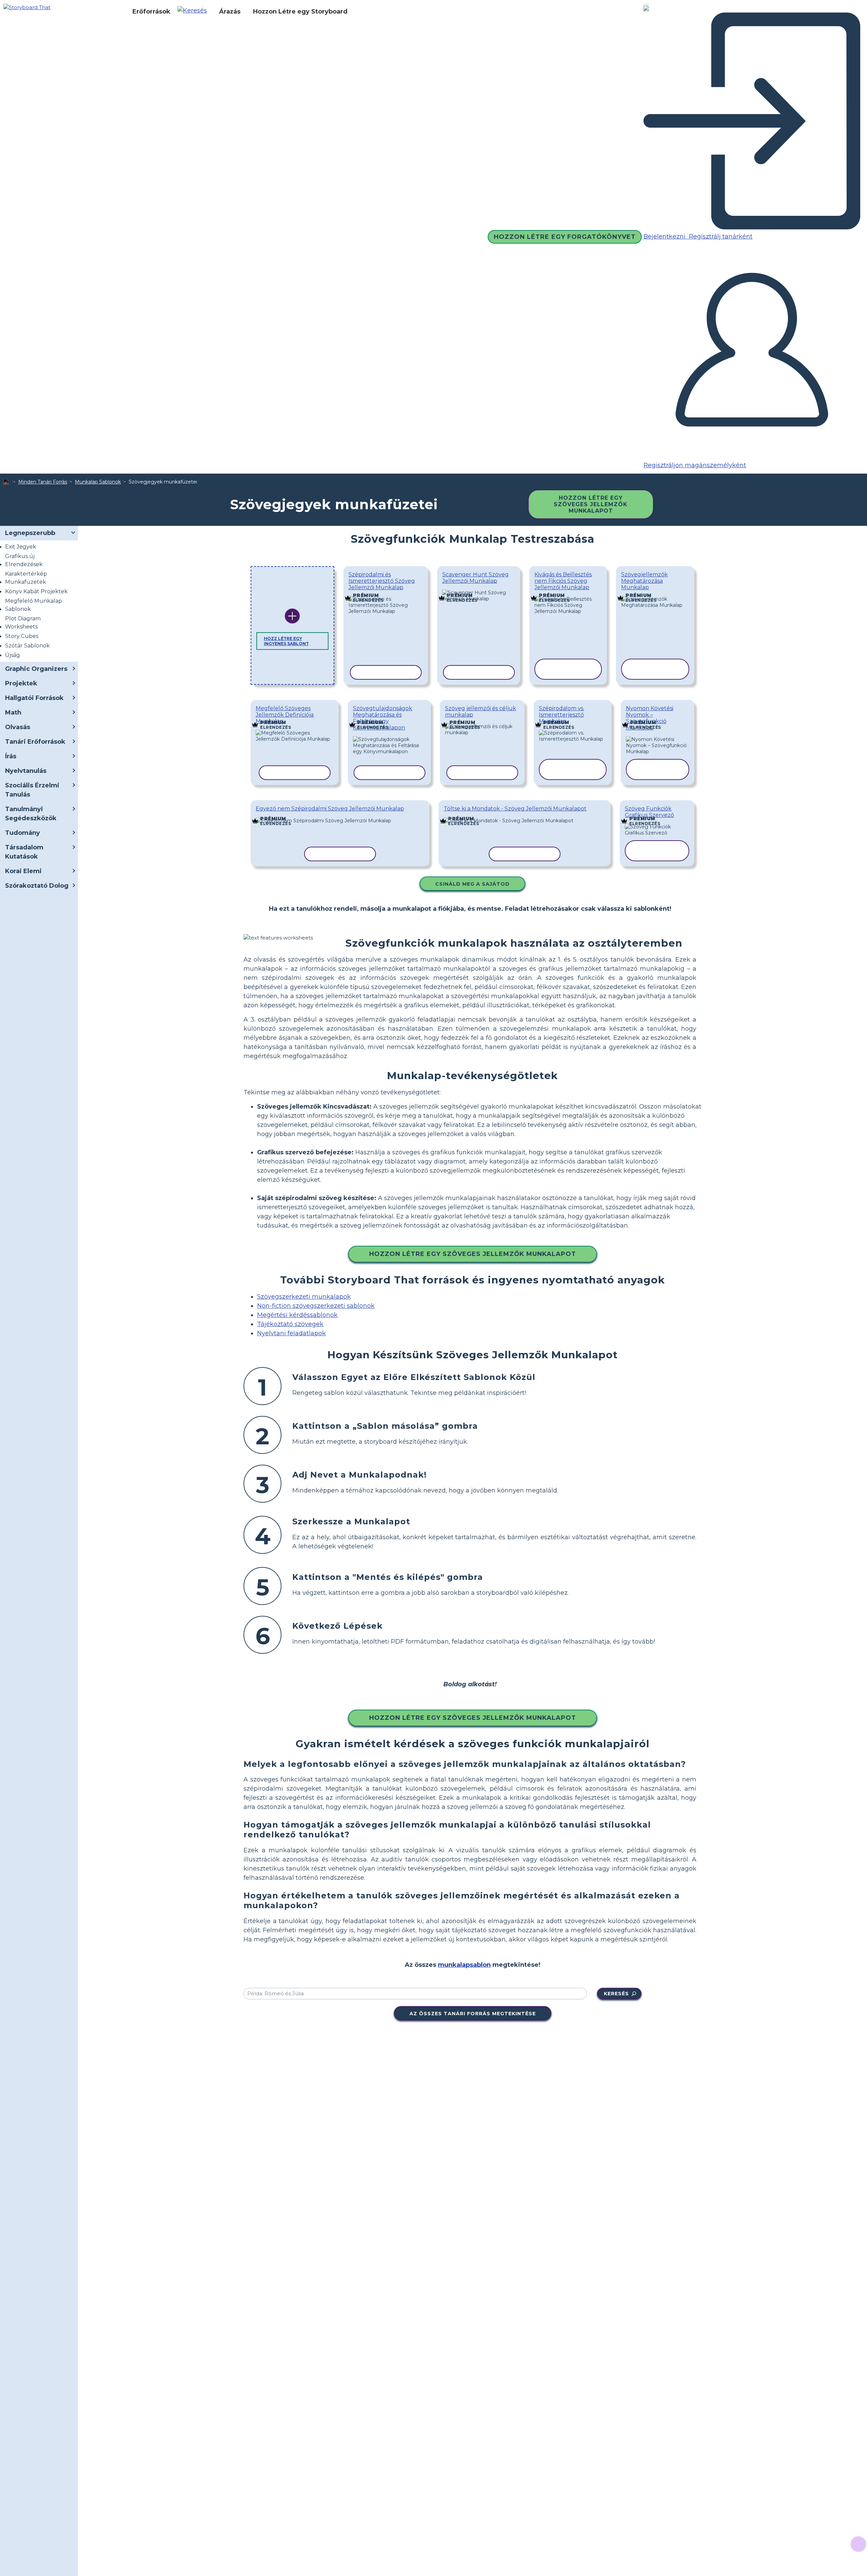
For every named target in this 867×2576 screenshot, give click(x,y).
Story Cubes (22, 636)
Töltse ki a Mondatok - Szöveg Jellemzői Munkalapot (515, 809)
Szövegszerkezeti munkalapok (304, 1297)
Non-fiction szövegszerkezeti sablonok (316, 1306)
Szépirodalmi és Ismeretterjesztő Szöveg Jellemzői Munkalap (382, 581)
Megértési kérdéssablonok (297, 1315)
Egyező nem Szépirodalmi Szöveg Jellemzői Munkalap (330, 809)
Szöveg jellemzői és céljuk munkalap (481, 712)
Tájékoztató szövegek (290, 1324)
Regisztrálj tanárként (720, 236)
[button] (195, 12)
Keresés (616, 1994)
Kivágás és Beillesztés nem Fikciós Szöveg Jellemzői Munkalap (563, 581)
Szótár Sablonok (27, 646)
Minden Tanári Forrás (43, 482)
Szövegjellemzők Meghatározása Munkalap (644, 581)
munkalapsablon (464, 1965)
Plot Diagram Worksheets (23, 623)
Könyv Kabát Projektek (36, 591)
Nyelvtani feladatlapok (291, 1333)
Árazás (230, 12)
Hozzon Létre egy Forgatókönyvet (565, 237)
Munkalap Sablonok (98, 482)
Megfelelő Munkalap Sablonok (34, 605)
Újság (13, 655)
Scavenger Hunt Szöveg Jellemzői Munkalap (475, 578)
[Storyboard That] (27, 7)
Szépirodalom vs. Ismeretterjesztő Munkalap (562, 715)
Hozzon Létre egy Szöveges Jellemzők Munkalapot (591, 504)
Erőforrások (151, 12)
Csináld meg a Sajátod (472, 884)
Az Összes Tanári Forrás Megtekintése (473, 2014)
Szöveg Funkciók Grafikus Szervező (649, 812)
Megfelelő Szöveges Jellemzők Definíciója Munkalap (285, 715)
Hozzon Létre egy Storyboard (300, 12)
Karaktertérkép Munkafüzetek (26, 578)
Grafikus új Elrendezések (24, 560)
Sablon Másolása (386, 595)
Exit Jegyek (21, 547)
